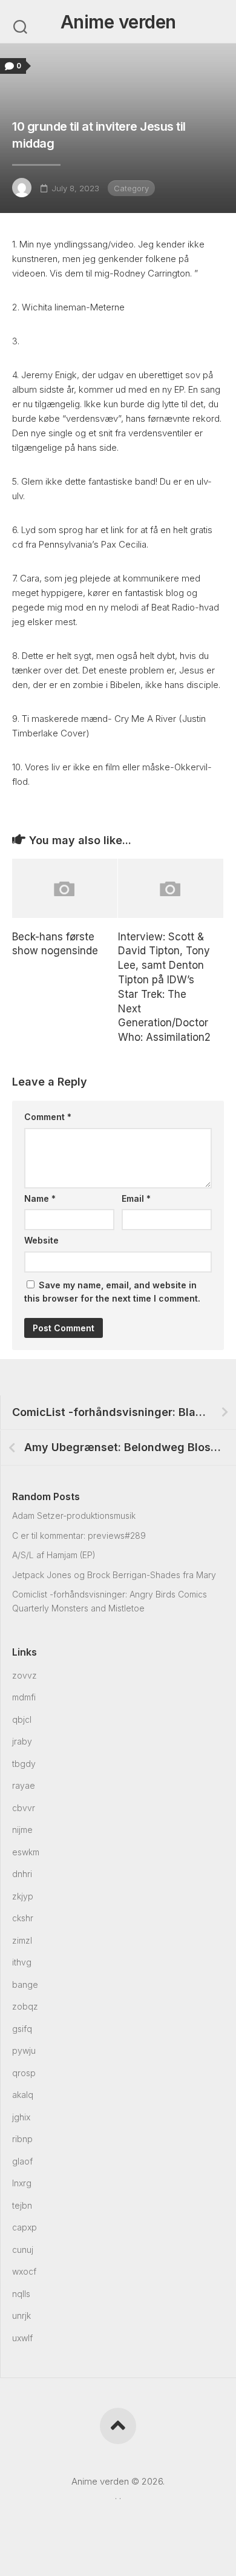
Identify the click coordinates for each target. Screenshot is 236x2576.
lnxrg (22, 2183)
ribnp (22, 2139)
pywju (24, 2050)
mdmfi (24, 1697)
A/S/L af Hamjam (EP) (54, 1555)
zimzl (22, 1940)
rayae (24, 1785)
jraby (22, 1741)
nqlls (21, 2294)
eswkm (26, 1852)
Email (136, 1198)
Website (41, 1240)
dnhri (22, 1874)
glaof (22, 2161)
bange (25, 1984)
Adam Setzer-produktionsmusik (74, 1516)
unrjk (21, 2315)
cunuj (23, 2250)
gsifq (22, 2029)
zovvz (25, 1675)
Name (40, 1198)
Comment (48, 1117)
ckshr (23, 1918)
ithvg (22, 1962)
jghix (21, 2117)
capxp (25, 2227)
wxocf (24, 2271)
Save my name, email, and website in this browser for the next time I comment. (112, 1292)
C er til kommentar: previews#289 (79, 1535)
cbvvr (24, 1808)
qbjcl (22, 1719)
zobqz (25, 2006)
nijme (22, 1830)
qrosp (24, 2073)
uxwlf (22, 2338)
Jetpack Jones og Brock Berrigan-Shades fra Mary (114, 1575)
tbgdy (24, 1764)
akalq (23, 2095)
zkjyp (23, 1896)
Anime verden (118, 22)
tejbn (22, 2205)
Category (131, 188)
